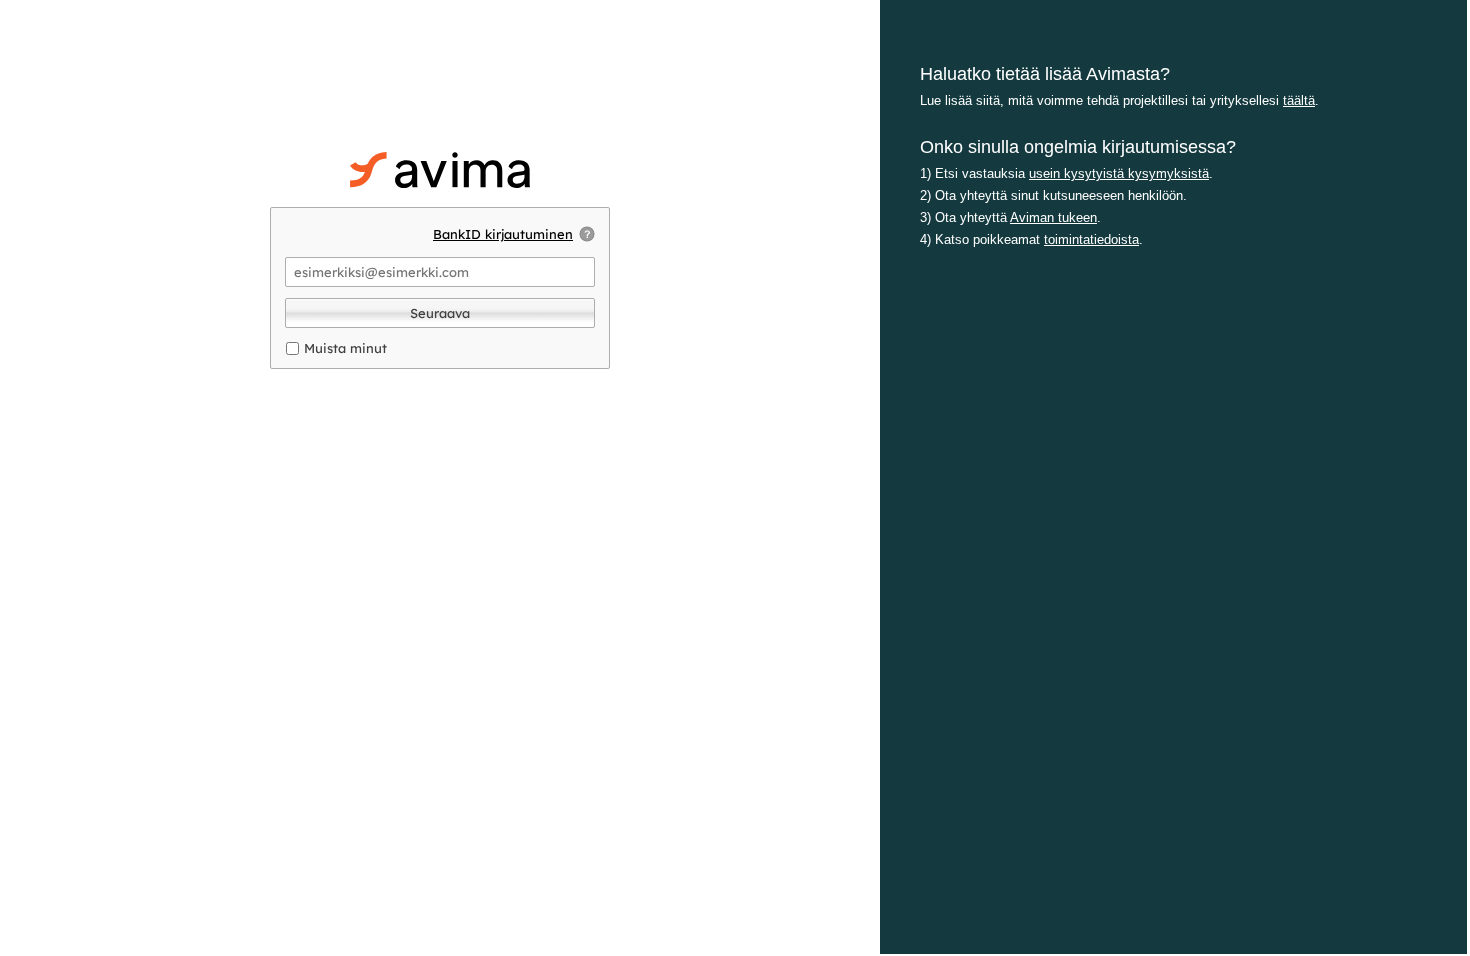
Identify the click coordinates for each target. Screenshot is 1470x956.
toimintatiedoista (1091, 239)
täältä (1299, 100)
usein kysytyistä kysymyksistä (1119, 173)
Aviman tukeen (1053, 217)
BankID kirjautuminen (503, 234)
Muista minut (345, 348)
